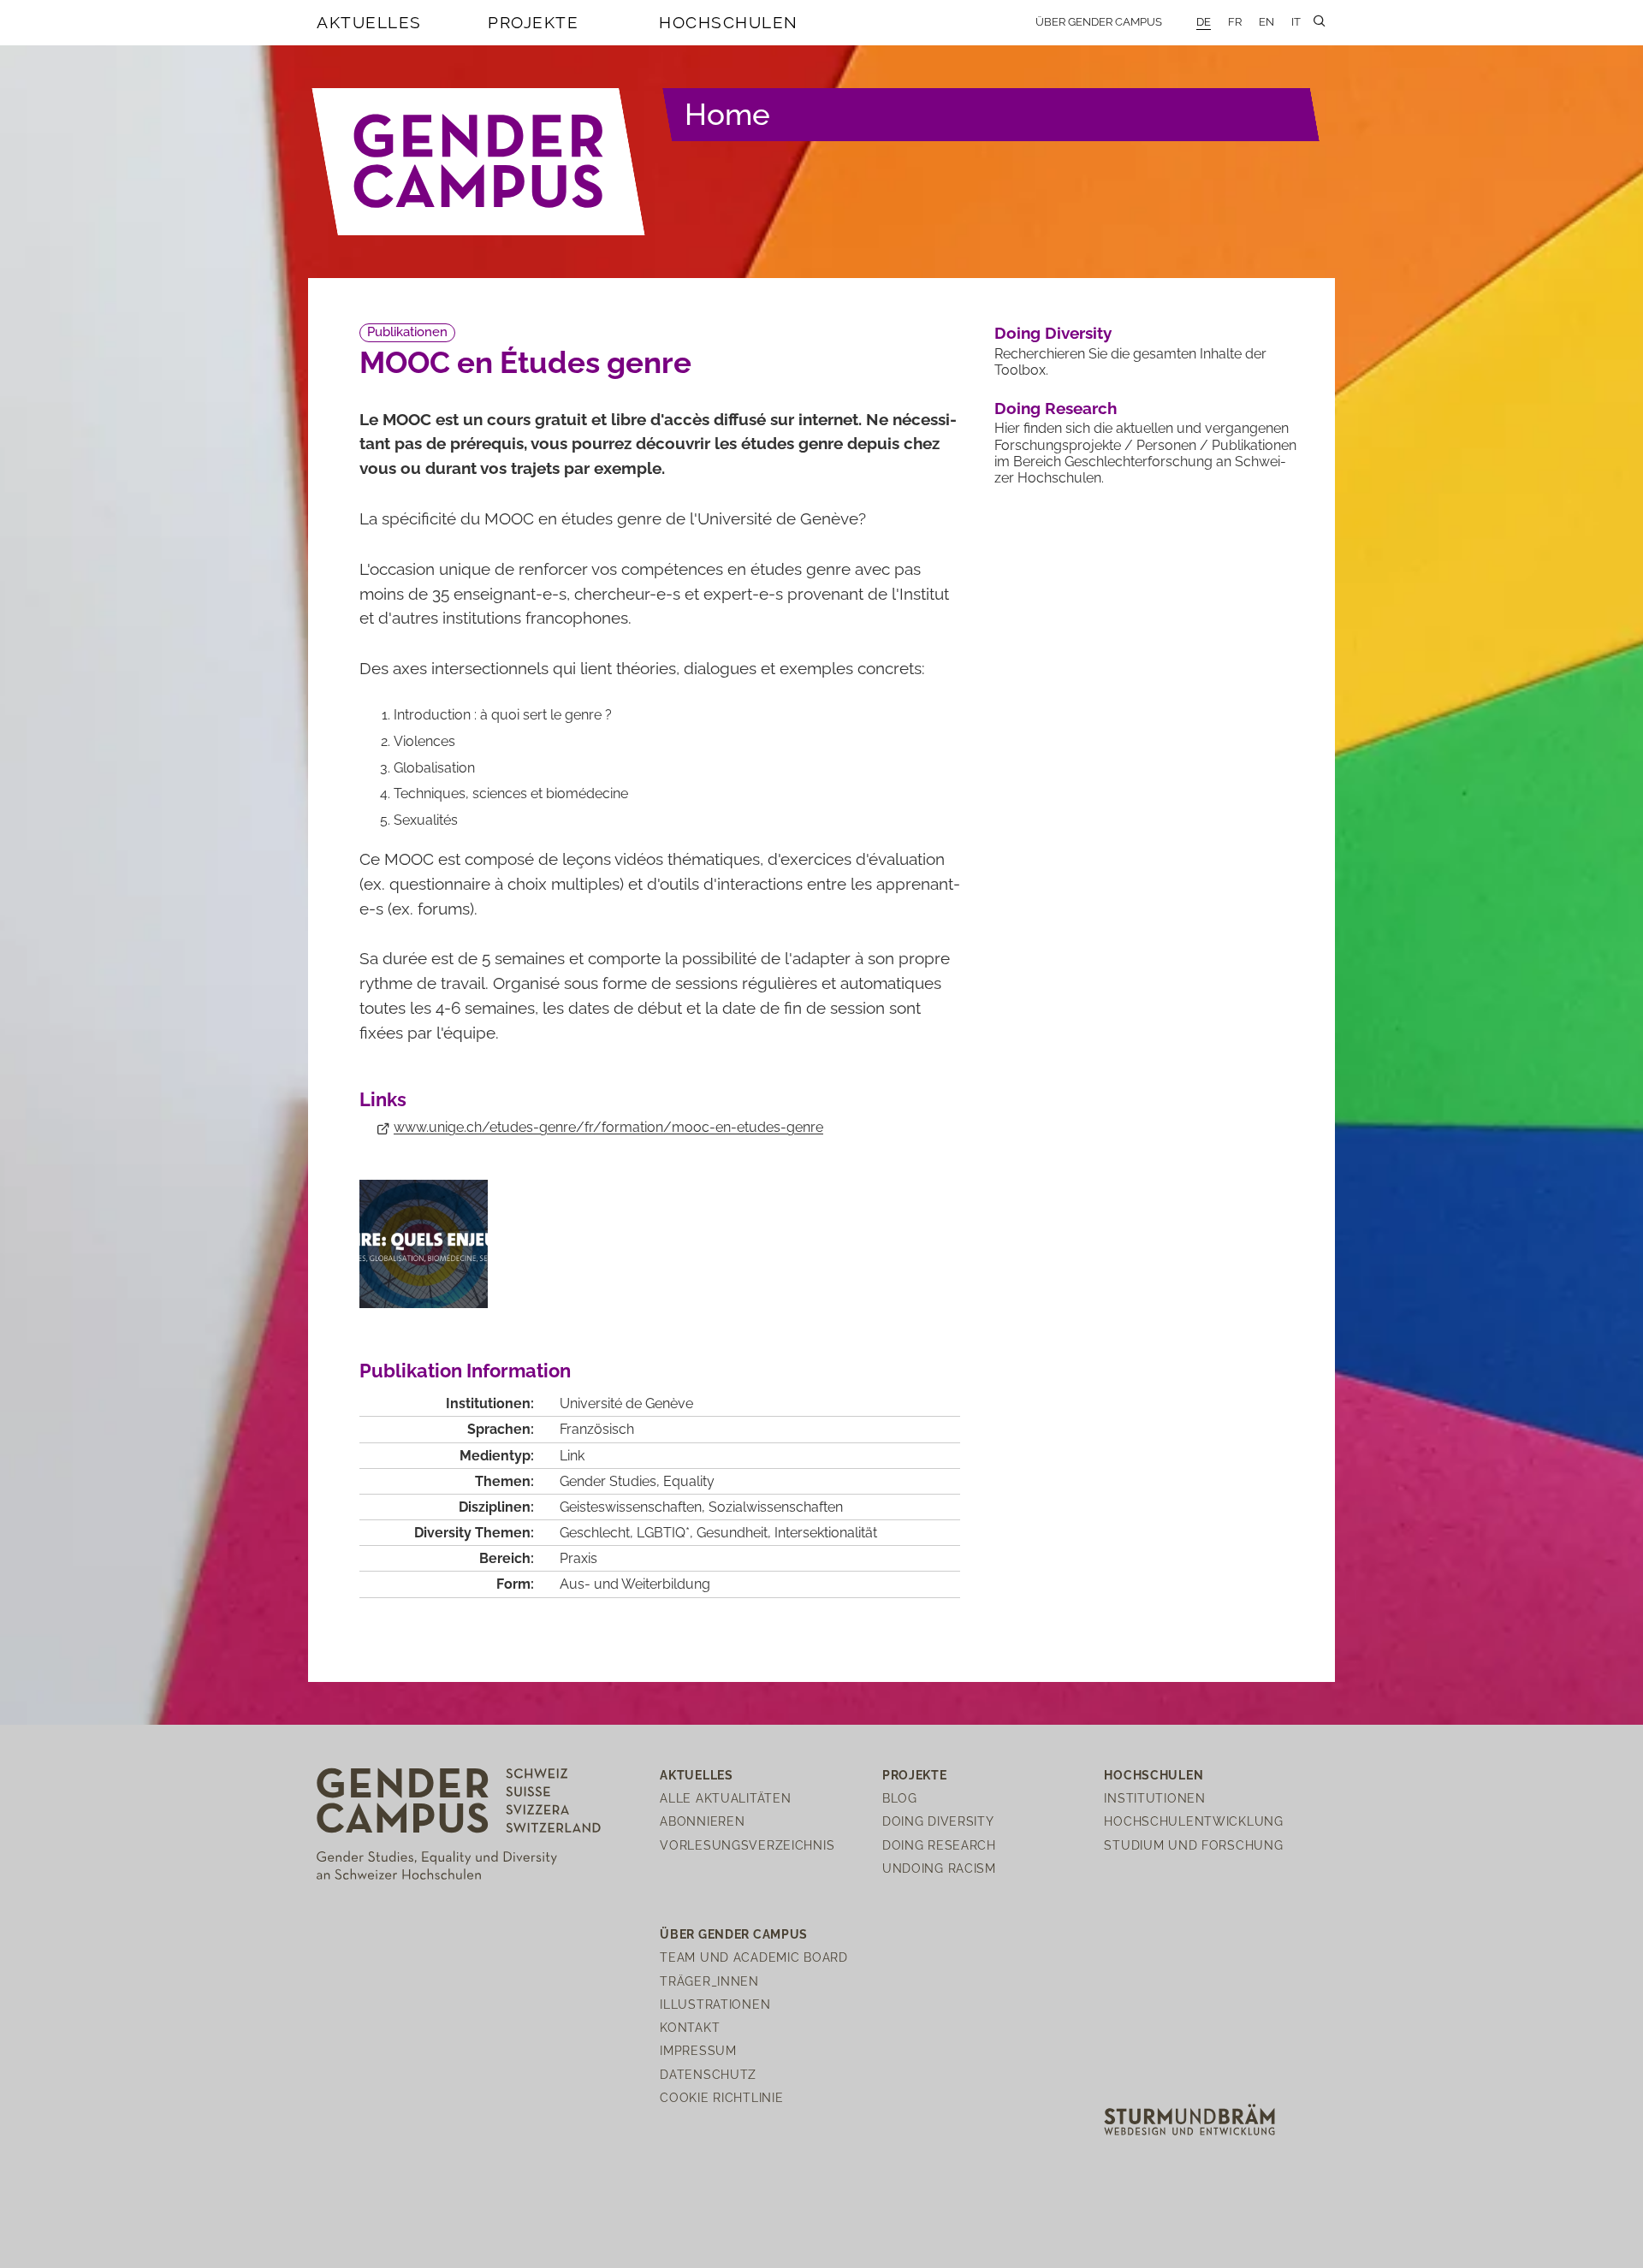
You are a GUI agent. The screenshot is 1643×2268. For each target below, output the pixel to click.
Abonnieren (702, 1821)
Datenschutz (708, 2074)
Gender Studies (608, 1481)
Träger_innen (709, 1981)
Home (727, 114)
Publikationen (407, 332)
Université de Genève (626, 1403)
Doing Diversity (1053, 333)
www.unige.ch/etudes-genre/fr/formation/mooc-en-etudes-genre (608, 1127)
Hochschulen (729, 22)
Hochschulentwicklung (1193, 1821)
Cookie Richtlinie (721, 2097)
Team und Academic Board (754, 1957)
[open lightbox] (424, 1244)
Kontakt (690, 2027)
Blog (900, 1798)
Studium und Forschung (1193, 1845)
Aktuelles (369, 22)
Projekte (533, 22)
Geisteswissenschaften (631, 1507)
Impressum (698, 2050)
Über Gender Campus (1099, 22)
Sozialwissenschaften (776, 1507)
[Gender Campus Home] (479, 162)
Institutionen (1154, 1798)
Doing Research (1056, 408)
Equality (689, 1481)
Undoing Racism (939, 1868)
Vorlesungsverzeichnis (747, 1845)
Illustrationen (715, 2004)
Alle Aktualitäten (725, 1798)
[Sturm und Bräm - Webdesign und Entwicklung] (1189, 2119)
